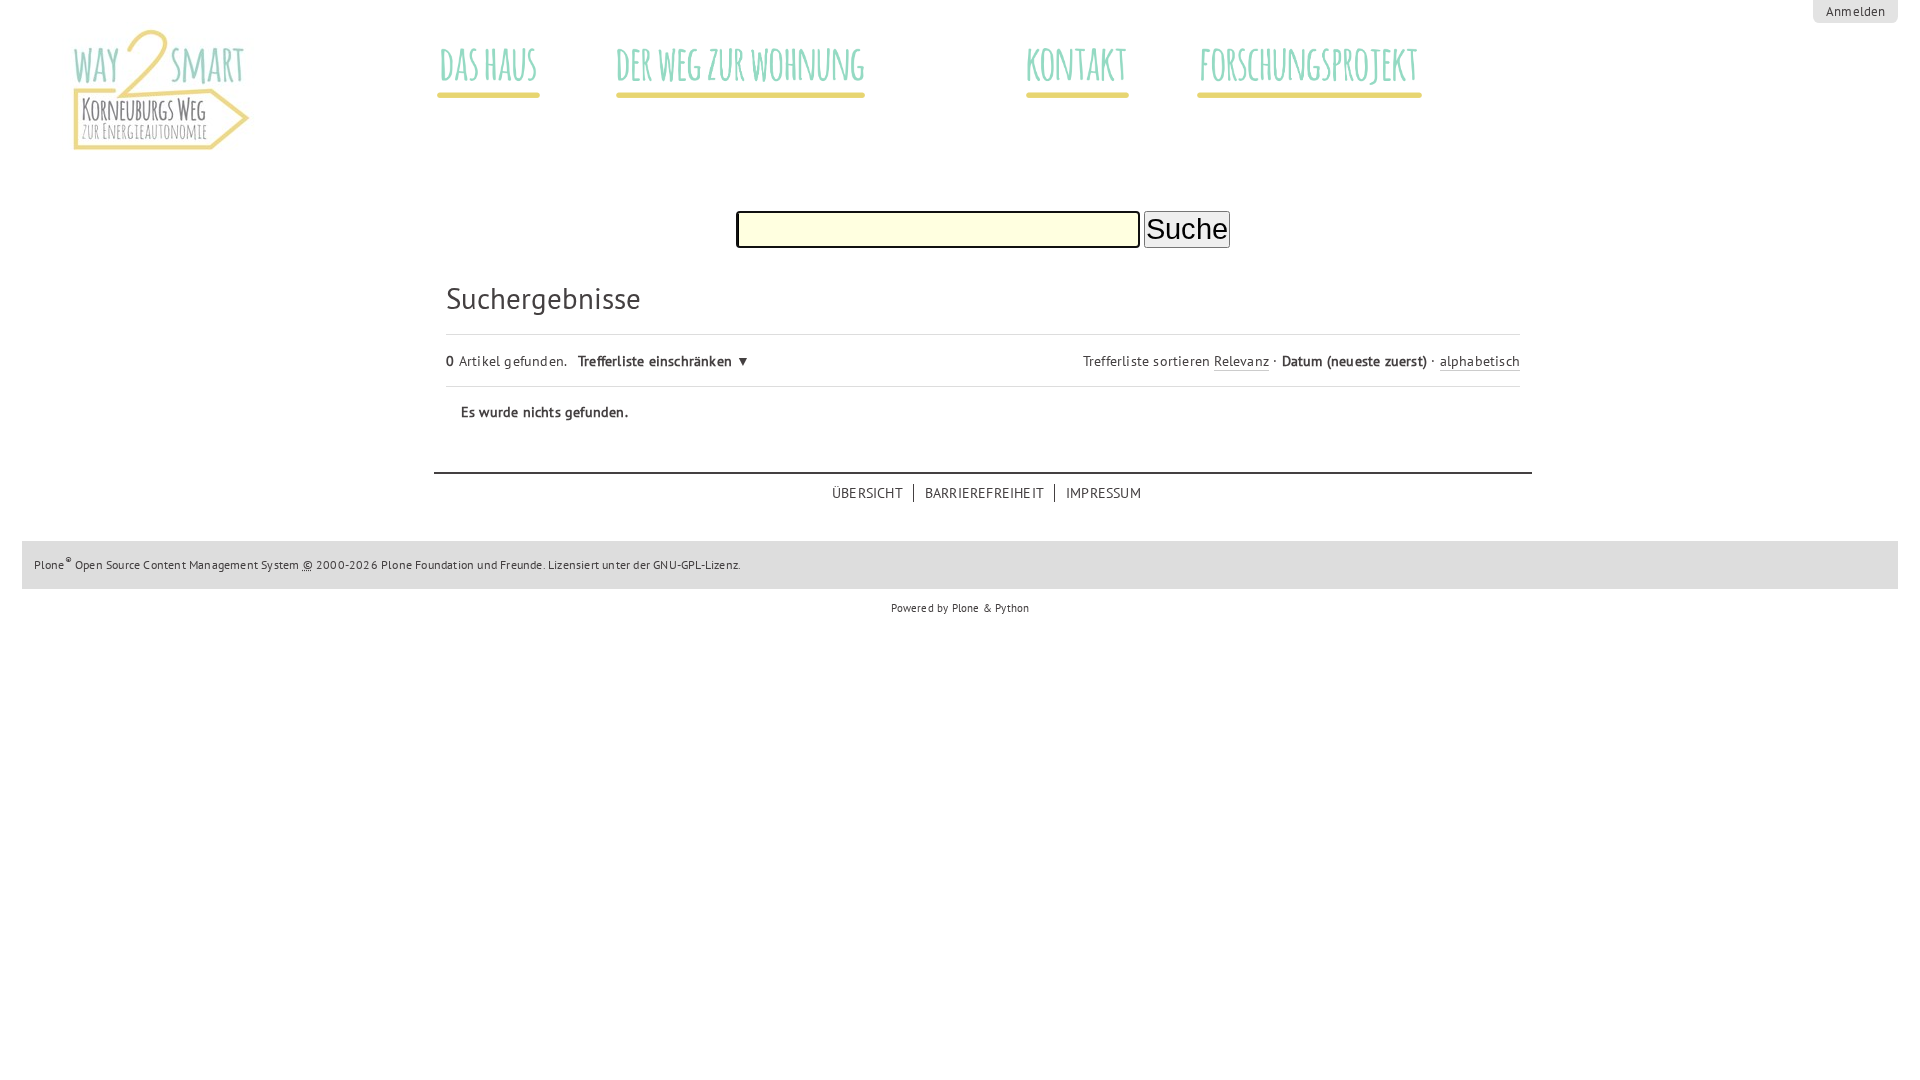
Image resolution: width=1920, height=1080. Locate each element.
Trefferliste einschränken (655, 360)
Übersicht (867, 493)
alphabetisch (1480, 360)
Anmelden (1856, 11)
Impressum (1103, 493)
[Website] (249, 91)
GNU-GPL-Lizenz (695, 564)
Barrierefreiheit (984, 493)
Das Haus (488, 62)
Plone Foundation (427, 564)
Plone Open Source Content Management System (167, 564)
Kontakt (1073, 62)
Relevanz (1241, 360)
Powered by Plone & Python (960, 608)
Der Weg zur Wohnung (745, 62)
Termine (1682, 87)
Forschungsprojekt (1311, 62)
